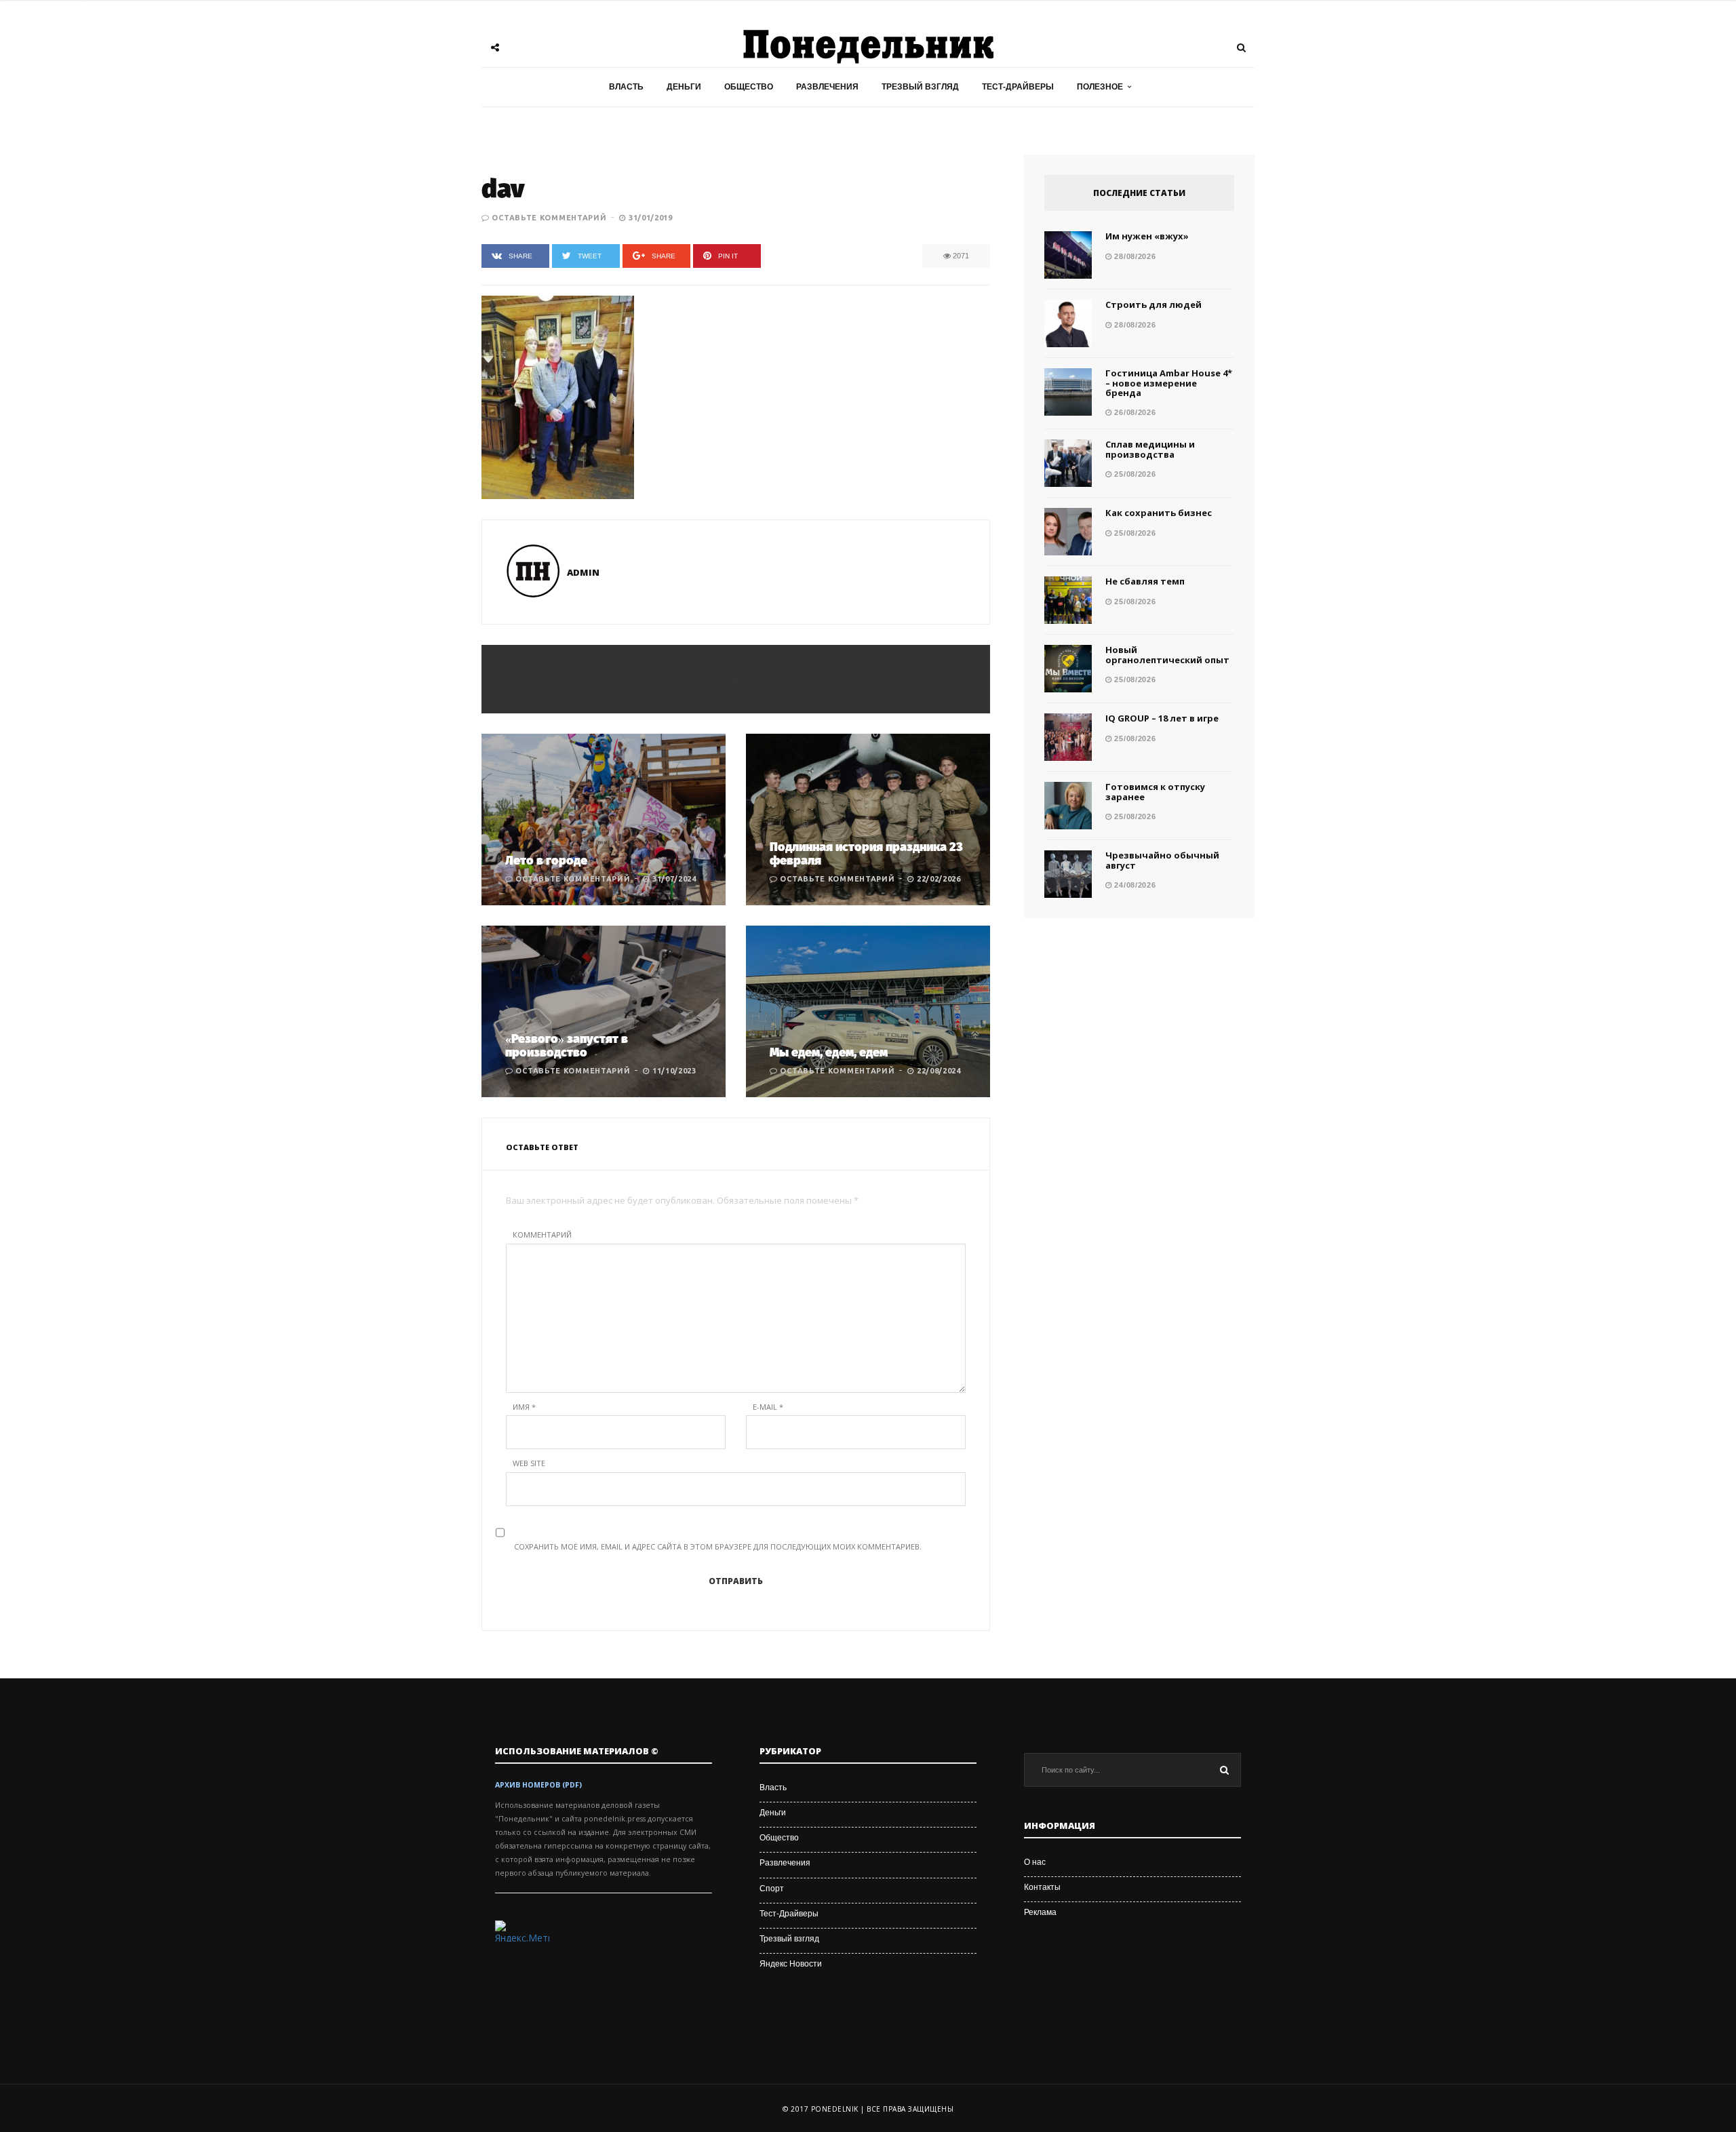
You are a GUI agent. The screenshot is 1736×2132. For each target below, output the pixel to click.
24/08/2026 (1134, 885)
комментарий (542, 1235)
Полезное (1100, 87)
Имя (524, 1407)
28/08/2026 (1134, 256)
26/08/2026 (1134, 412)
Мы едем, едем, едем (829, 1052)
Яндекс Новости (791, 1964)
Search (1224, 1770)
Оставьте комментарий (549, 218)
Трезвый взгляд (920, 87)
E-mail (768, 1407)
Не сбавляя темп (1145, 581)
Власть (626, 87)
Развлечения (827, 87)
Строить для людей (1153, 304)
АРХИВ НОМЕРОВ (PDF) (538, 1785)
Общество (749, 87)
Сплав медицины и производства (1150, 449)
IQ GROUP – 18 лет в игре (1162, 718)
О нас (1035, 1862)
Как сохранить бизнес (1159, 513)
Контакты (1042, 1887)
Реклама (1040, 1912)
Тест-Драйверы (1018, 87)
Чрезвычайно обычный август (1162, 860)
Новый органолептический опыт (1167, 654)
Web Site (529, 1463)
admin (583, 572)
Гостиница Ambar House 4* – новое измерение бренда (1169, 383)
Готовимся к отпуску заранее (1155, 791)
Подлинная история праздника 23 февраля (866, 854)
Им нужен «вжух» (1147, 236)
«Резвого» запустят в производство (567, 1046)
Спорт (772, 1889)
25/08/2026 (1134, 474)
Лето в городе (546, 861)
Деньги (684, 87)
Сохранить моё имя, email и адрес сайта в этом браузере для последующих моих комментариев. (718, 1546)
